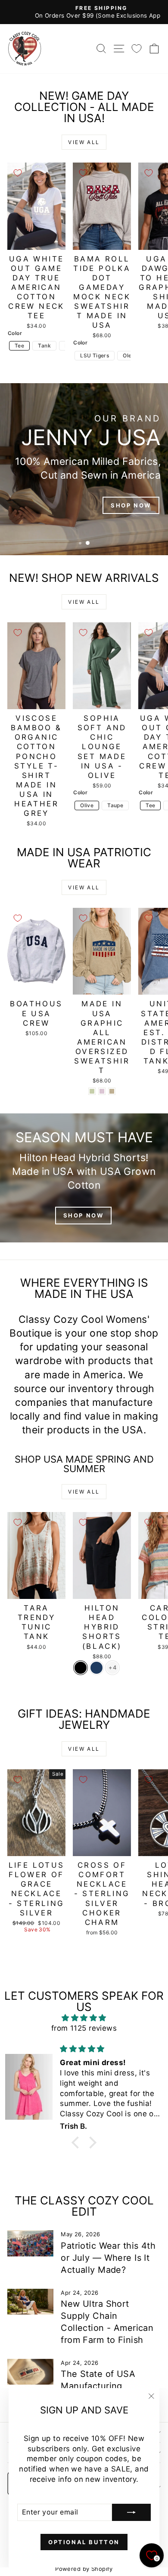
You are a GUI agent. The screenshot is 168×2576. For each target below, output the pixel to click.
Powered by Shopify (84, 2569)
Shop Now (84, 1215)
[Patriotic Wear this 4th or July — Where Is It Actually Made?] (30, 2243)
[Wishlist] (137, 48)
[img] (84, 2018)
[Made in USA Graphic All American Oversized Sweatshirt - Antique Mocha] (112, 1091)
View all (84, 142)
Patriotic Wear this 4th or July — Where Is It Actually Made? (108, 2258)
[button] (78, 2143)
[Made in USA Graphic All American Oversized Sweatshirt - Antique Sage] (92, 1091)
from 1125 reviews (84, 2028)
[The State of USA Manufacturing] (30, 2372)
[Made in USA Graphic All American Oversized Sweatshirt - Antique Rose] (102, 1091)
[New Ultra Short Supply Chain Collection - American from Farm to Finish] (30, 2302)
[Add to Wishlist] (18, 173)
